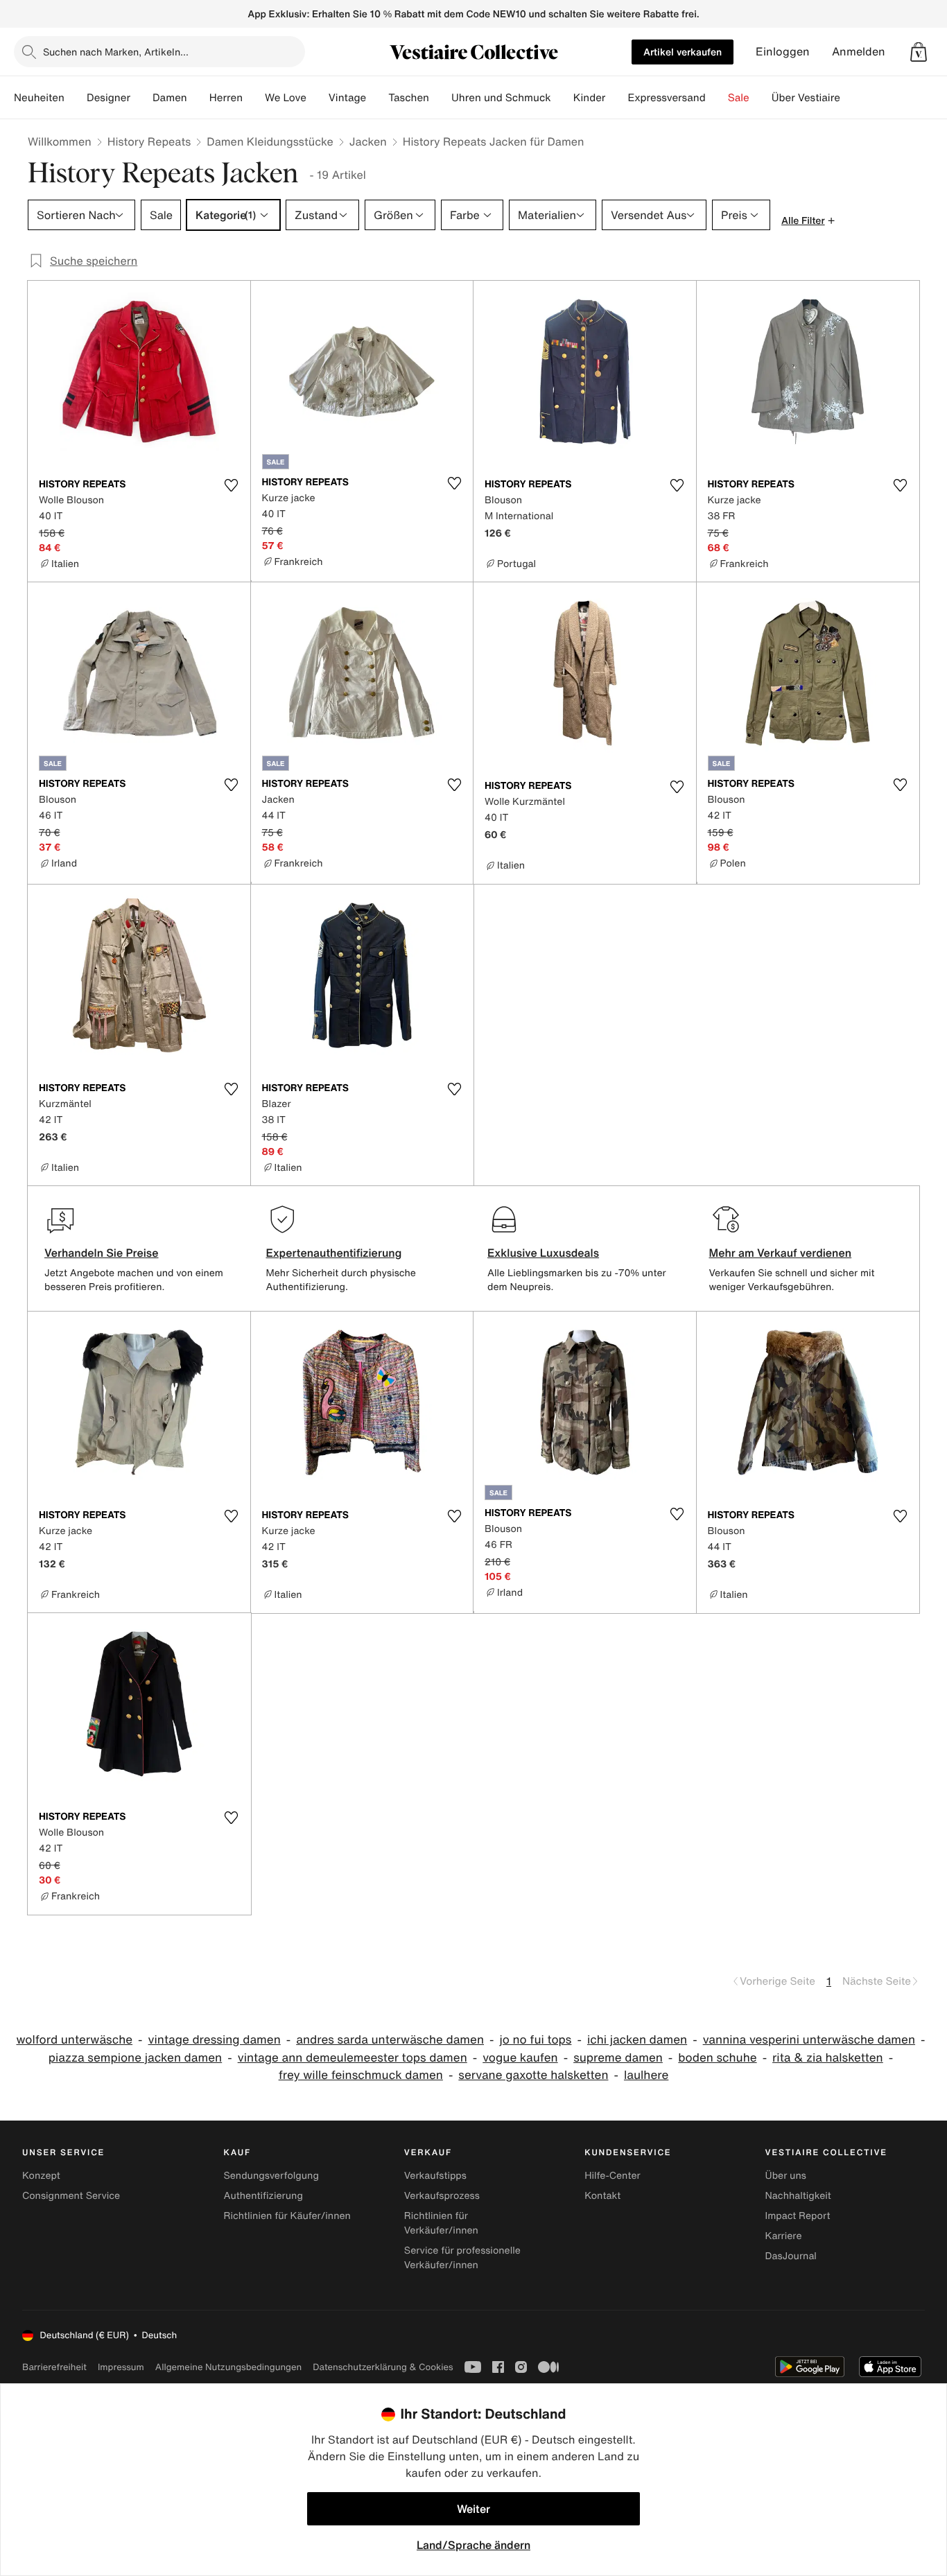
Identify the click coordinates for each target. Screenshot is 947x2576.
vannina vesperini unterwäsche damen (809, 2040)
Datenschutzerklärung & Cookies (383, 2367)
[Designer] (141, 98)
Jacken (368, 141)
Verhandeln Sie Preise (102, 1253)
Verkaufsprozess (442, 2196)
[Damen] (198, 98)
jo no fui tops (535, 2040)
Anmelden (859, 52)
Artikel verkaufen (683, 52)
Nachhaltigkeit (798, 2196)
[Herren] (254, 98)
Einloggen (783, 52)
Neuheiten (39, 98)
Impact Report (798, 2216)
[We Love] (318, 98)
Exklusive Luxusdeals (543, 1253)
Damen (170, 98)
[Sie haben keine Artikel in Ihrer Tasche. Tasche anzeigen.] (919, 52)
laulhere (646, 2075)
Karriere (784, 2236)
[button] (919, 52)
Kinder (590, 98)
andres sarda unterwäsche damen (390, 2040)
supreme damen (618, 2058)
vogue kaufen (520, 2058)
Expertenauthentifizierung (334, 1253)
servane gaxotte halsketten (533, 2075)
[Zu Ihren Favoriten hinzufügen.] (232, 485)
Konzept (41, 2176)
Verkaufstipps (435, 2176)
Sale (739, 98)
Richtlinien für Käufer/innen (287, 2216)
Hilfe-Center (612, 2176)
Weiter (473, 2509)
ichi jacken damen (637, 2040)
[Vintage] (377, 98)
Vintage (347, 98)
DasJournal (791, 2256)
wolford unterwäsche (74, 2040)
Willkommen (60, 141)
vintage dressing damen (215, 2040)
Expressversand (666, 98)
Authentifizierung (263, 2196)
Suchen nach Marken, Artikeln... (116, 52)
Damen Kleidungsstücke (270, 141)
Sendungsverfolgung (271, 2176)
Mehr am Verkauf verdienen (781, 1253)
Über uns (786, 2176)
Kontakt (602, 2196)
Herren (226, 98)
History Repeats (149, 141)
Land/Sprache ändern (473, 2545)
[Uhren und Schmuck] (562, 98)
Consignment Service (71, 2196)
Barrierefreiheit (54, 2367)
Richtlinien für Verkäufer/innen (441, 2223)
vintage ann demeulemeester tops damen (353, 2058)
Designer (108, 98)
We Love (286, 98)
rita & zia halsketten (828, 2058)
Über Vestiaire (806, 98)
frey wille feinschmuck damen (361, 2075)
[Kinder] (616, 98)
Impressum (121, 2367)
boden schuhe (717, 2058)
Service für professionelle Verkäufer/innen (462, 2258)
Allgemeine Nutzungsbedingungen (228, 2367)
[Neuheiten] (76, 98)
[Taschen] (440, 98)
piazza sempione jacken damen (135, 2058)
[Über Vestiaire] (851, 98)
